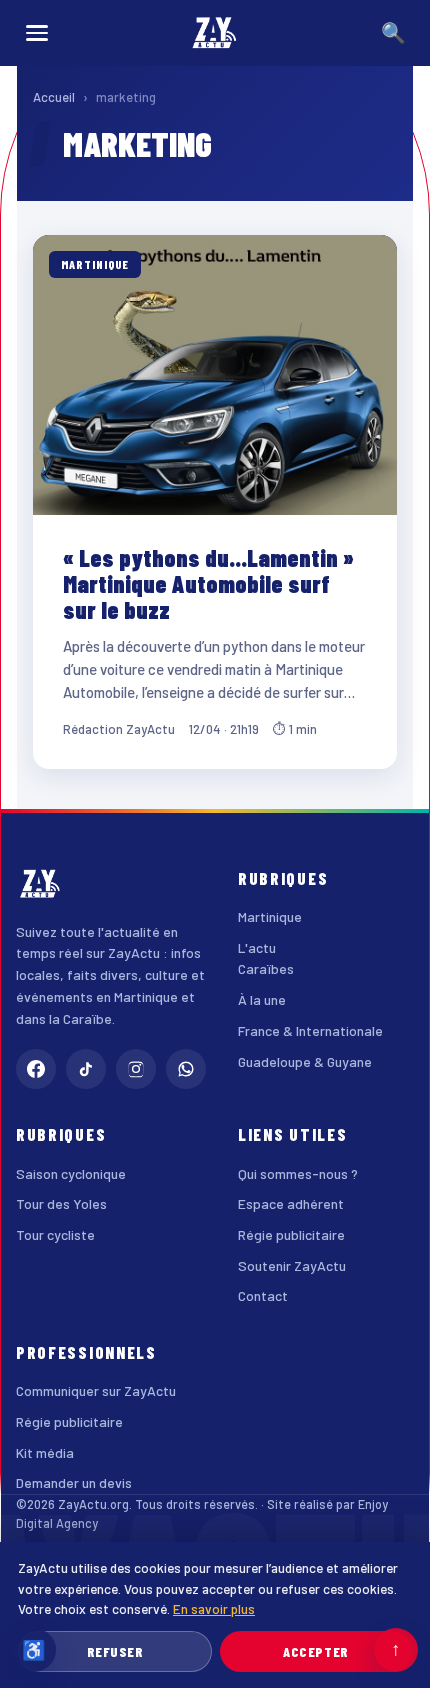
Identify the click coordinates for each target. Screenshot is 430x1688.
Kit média (45, 1452)
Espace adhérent (291, 1203)
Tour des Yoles (61, 1203)
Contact (263, 1295)
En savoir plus (214, 1608)
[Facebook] (36, 1069)
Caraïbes (266, 968)
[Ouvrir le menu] (37, 33)
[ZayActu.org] (215, 33)
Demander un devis (74, 1482)
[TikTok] (86, 1069)
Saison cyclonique (71, 1173)
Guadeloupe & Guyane (305, 1061)
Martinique (270, 916)
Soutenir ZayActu (292, 1265)
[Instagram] (136, 1069)
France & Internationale (310, 1030)
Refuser (115, 1651)
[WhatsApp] (186, 1069)
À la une (262, 999)
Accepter (315, 1651)
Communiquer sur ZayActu (96, 1390)
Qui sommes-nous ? (298, 1173)
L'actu (257, 947)
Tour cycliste (55, 1234)
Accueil (54, 97)
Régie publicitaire (291, 1234)
